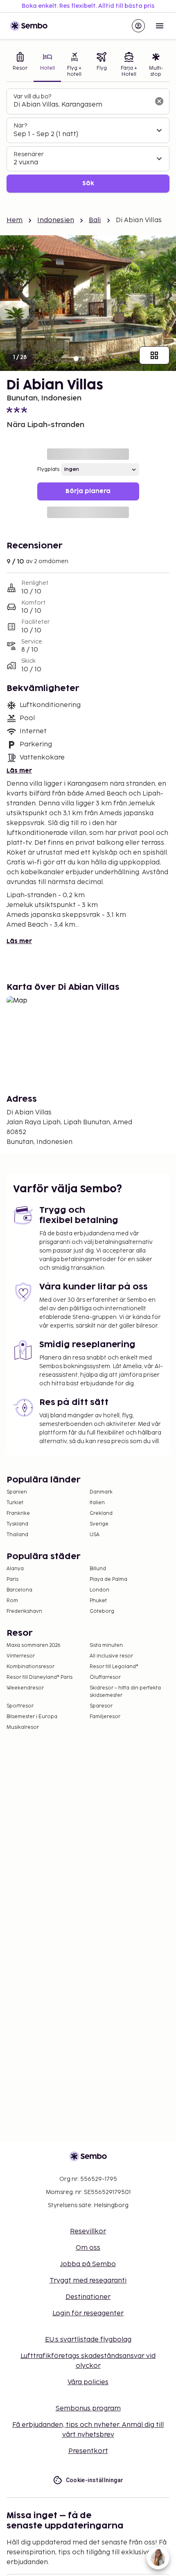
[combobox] (81, 105)
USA (95, 1535)
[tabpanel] (88, 141)
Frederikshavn (24, 1611)
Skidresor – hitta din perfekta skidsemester (125, 1692)
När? (20, 126)
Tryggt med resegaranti (88, 2281)
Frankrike (18, 1513)
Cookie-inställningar (95, 2480)
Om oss (88, 2248)
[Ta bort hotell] (159, 101)
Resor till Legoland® (114, 1667)
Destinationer (88, 2297)
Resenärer (29, 154)
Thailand (17, 1535)
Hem (15, 220)
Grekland (101, 1513)
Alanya (15, 1569)
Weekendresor (25, 1688)
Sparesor (101, 1706)
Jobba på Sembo (88, 2264)
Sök (88, 183)
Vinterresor (21, 1656)
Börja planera (88, 491)
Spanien (17, 1492)
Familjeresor (105, 1717)
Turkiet (15, 1503)
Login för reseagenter (88, 2313)
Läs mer (19, 771)
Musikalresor (23, 1727)
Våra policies (88, 2382)
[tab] (20, 65)
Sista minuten (106, 1645)
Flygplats (48, 470)
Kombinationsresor (30, 1667)
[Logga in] (138, 26)
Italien (97, 1503)
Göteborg (102, 1611)
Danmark (101, 1492)
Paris (12, 1579)
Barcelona (19, 1590)
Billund (98, 1569)
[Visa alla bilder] (154, 355)
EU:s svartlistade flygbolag (88, 2340)
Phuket (98, 1601)
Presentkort (88, 2451)
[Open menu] (160, 26)
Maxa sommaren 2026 (34, 1645)
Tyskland (17, 1524)
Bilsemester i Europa (32, 1717)
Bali (95, 220)
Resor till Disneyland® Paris (39, 1677)
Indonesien (56, 220)
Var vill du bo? (32, 97)
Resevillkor (88, 2232)
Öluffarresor (105, 1677)
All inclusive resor (111, 1656)
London (99, 1590)
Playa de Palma (108, 1579)
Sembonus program (88, 2409)
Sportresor (20, 1706)
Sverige (99, 1524)
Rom (12, 1601)
